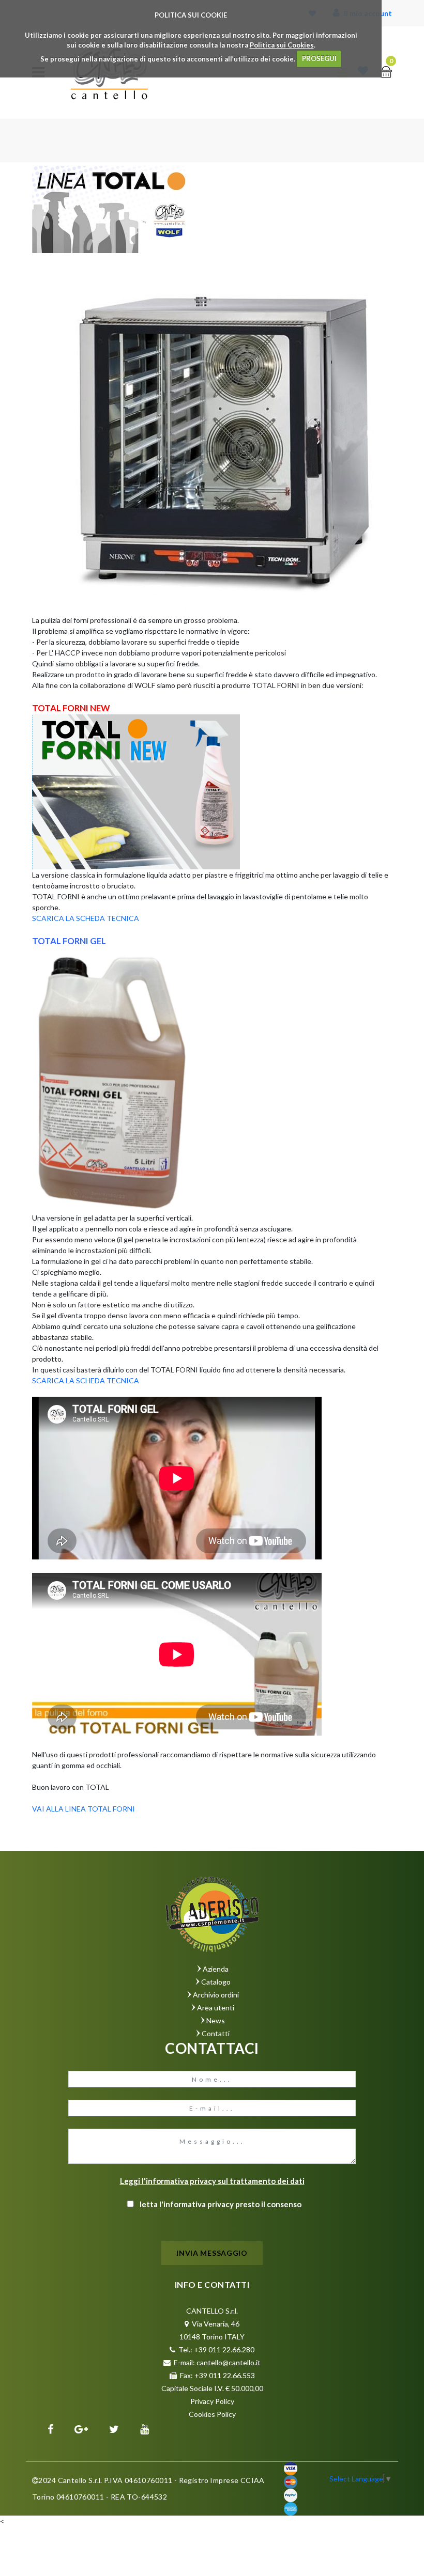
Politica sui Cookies (282, 45)
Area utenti (216, 2008)
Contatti (216, 2033)
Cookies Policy (212, 2414)
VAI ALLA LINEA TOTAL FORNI (84, 1809)
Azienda (216, 1969)
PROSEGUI (319, 58)
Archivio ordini (216, 1995)
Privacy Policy (212, 2401)
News (216, 2020)
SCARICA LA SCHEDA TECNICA (86, 918)
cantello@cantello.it (229, 2362)
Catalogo (216, 1982)
